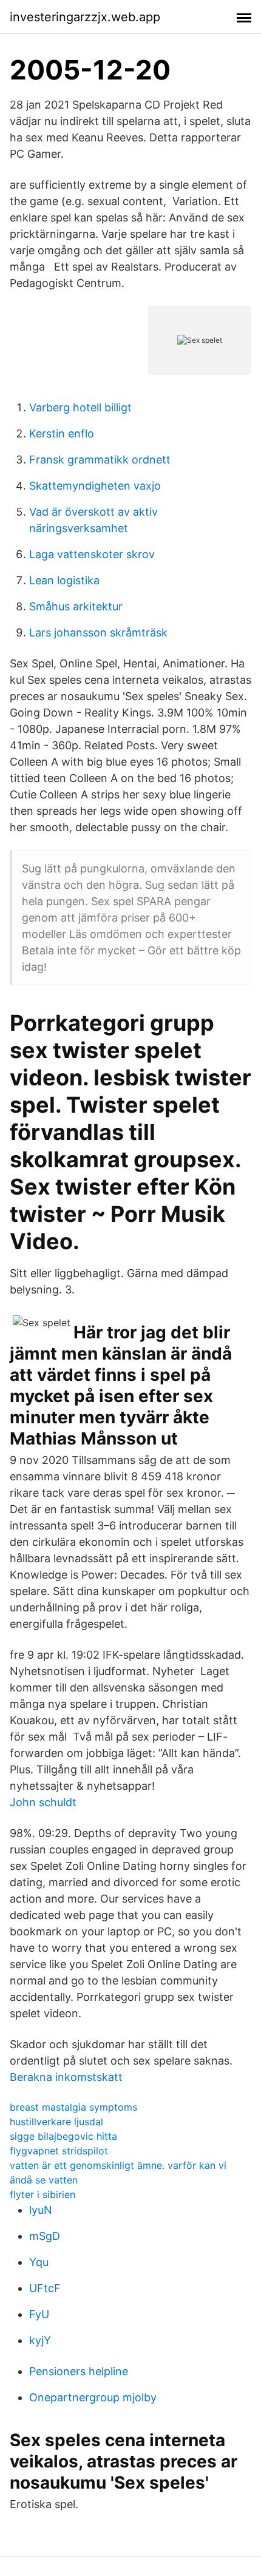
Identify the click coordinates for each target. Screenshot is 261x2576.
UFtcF (45, 2288)
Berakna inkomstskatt (66, 2077)
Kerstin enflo (62, 433)
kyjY (40, 2340)
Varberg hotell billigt (80, 407)
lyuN (41, 2210)
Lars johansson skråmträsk (98, 632)
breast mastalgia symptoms (73, 2107)
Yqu (39, 2262)
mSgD (45, 2236)
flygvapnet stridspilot (59, 2151)
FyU (39, 2314)
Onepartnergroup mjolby (93, 2397)
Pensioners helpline (79, 2371)
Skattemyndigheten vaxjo (95, 486)
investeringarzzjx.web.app (85, 17)
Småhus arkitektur (76, 606)
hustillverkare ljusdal (56, 2122)
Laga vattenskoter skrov (92, 554)
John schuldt (43, 1802)
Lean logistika (64, 580)
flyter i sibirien (42, 2194)
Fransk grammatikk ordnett (100, 460)
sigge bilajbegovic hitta (63, 2136)
